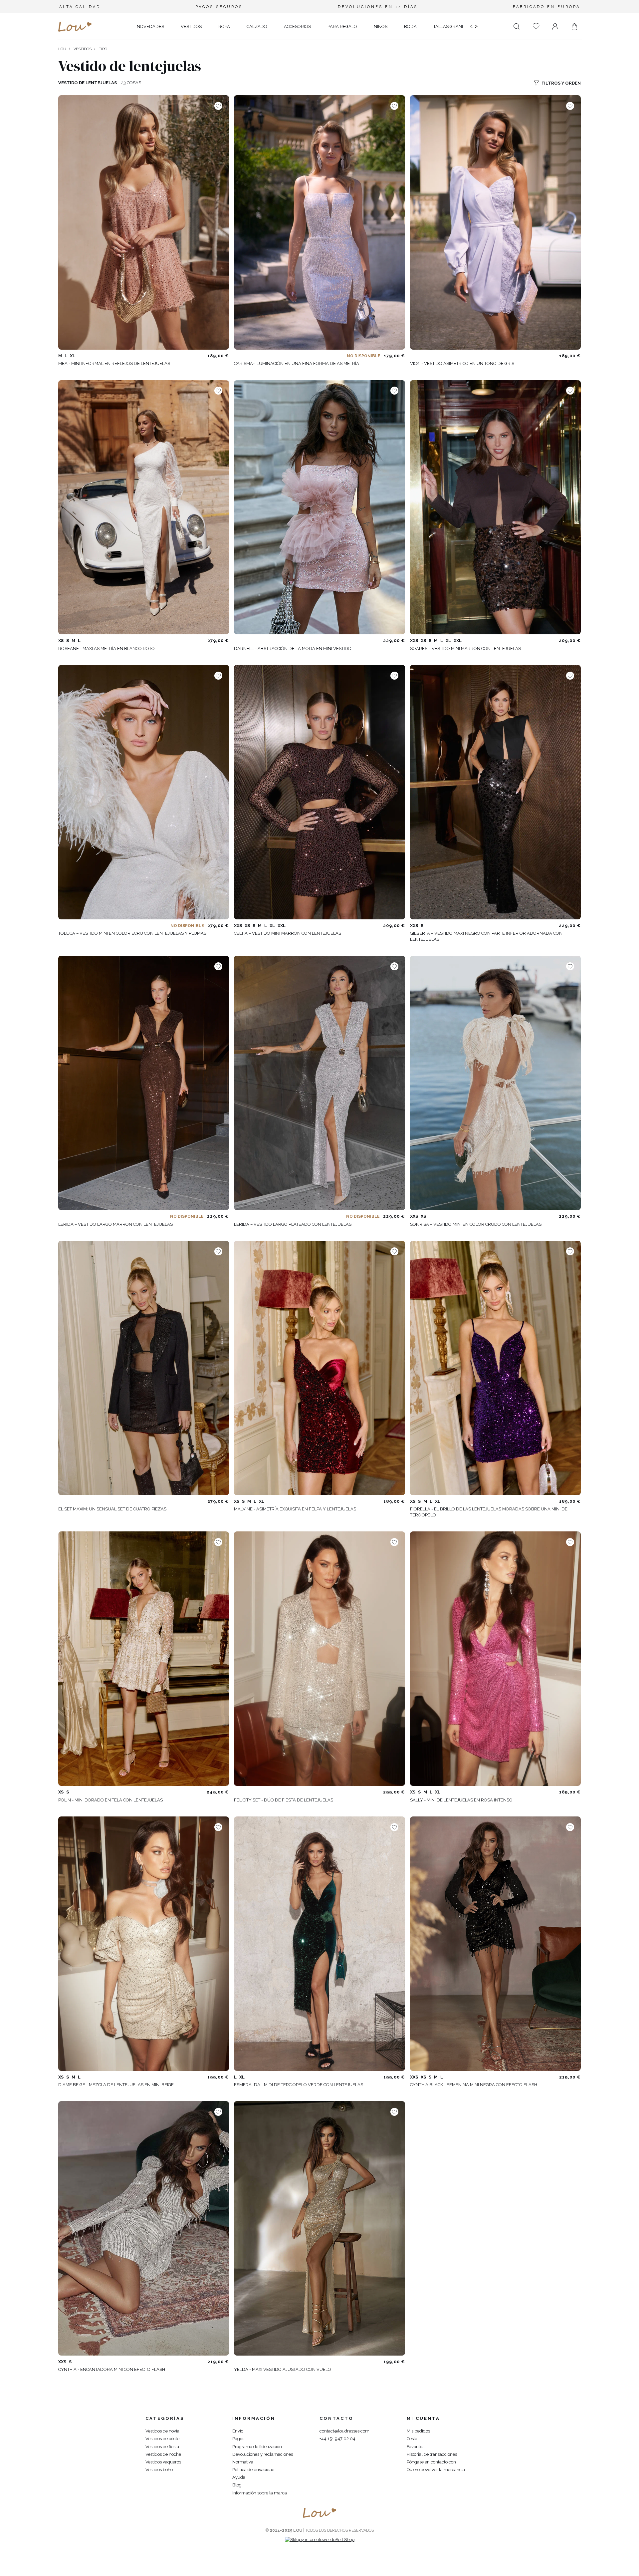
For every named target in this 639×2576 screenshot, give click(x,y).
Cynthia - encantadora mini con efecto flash (112, 2369)
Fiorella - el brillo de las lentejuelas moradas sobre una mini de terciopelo (489, 1512)
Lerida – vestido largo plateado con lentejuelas (293, 1224)
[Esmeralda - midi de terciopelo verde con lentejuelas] (319, 1944)
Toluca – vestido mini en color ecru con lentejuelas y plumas (132, 933)
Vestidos (83, 49)
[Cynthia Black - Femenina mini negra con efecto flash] (495, 1944)
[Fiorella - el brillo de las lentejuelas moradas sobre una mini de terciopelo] (495, 1368)
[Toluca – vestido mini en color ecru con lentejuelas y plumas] (144, 792)
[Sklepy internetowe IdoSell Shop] (320, 2540)
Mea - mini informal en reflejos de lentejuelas (114, 363)
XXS (414, 641)
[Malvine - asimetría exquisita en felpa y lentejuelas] (319, 1368)
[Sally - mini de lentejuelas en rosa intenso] (495, 1659)
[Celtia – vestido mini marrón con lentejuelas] (319, 792)
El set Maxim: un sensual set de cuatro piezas (112, 1509)
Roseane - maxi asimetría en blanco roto (106, 648)
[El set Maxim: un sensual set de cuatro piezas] (144, 1368)
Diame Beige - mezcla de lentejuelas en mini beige (116, 2085)
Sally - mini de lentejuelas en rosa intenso (461, 1800)
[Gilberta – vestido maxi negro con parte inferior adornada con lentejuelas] (495, 792)
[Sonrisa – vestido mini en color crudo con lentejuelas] (495, 1083)
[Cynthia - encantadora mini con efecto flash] (144, 2228)
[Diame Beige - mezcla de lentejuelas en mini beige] (144, 1944)
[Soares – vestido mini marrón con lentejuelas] (495, 507)
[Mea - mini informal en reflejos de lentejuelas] (144, 222)
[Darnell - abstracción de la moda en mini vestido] (319, 507)
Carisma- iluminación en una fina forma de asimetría (297, 363)
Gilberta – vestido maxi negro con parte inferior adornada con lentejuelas (486, 936)
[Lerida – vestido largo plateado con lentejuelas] (319, 1083)
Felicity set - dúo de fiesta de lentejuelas (284, 1800)
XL (73, 356)
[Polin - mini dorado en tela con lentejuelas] (144, 1659)
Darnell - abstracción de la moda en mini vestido (293, 648)
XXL (458, 641)
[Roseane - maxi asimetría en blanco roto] (144, 507)
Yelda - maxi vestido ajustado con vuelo (283, 2369)
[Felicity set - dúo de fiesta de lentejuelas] (319, 1659)
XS (61, 641)
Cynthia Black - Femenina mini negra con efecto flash (474, 2085)
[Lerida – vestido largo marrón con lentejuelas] (144, 1083)
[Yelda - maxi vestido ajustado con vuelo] (319, 2228)
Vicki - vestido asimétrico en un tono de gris (462, 363)
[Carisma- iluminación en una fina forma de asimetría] (319, 222)
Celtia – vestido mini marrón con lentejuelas (288, 933)
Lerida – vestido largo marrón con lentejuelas (115, 1224)
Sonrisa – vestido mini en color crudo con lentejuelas (476, 1224)
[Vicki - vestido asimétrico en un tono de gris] (495, 222)
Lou (62, 49)
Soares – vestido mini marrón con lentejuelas (465, 648)
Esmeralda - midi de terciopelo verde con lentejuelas (299, 2085)
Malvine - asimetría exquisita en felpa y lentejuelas (295, 1509)
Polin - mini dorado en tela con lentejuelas (110, 1800)
